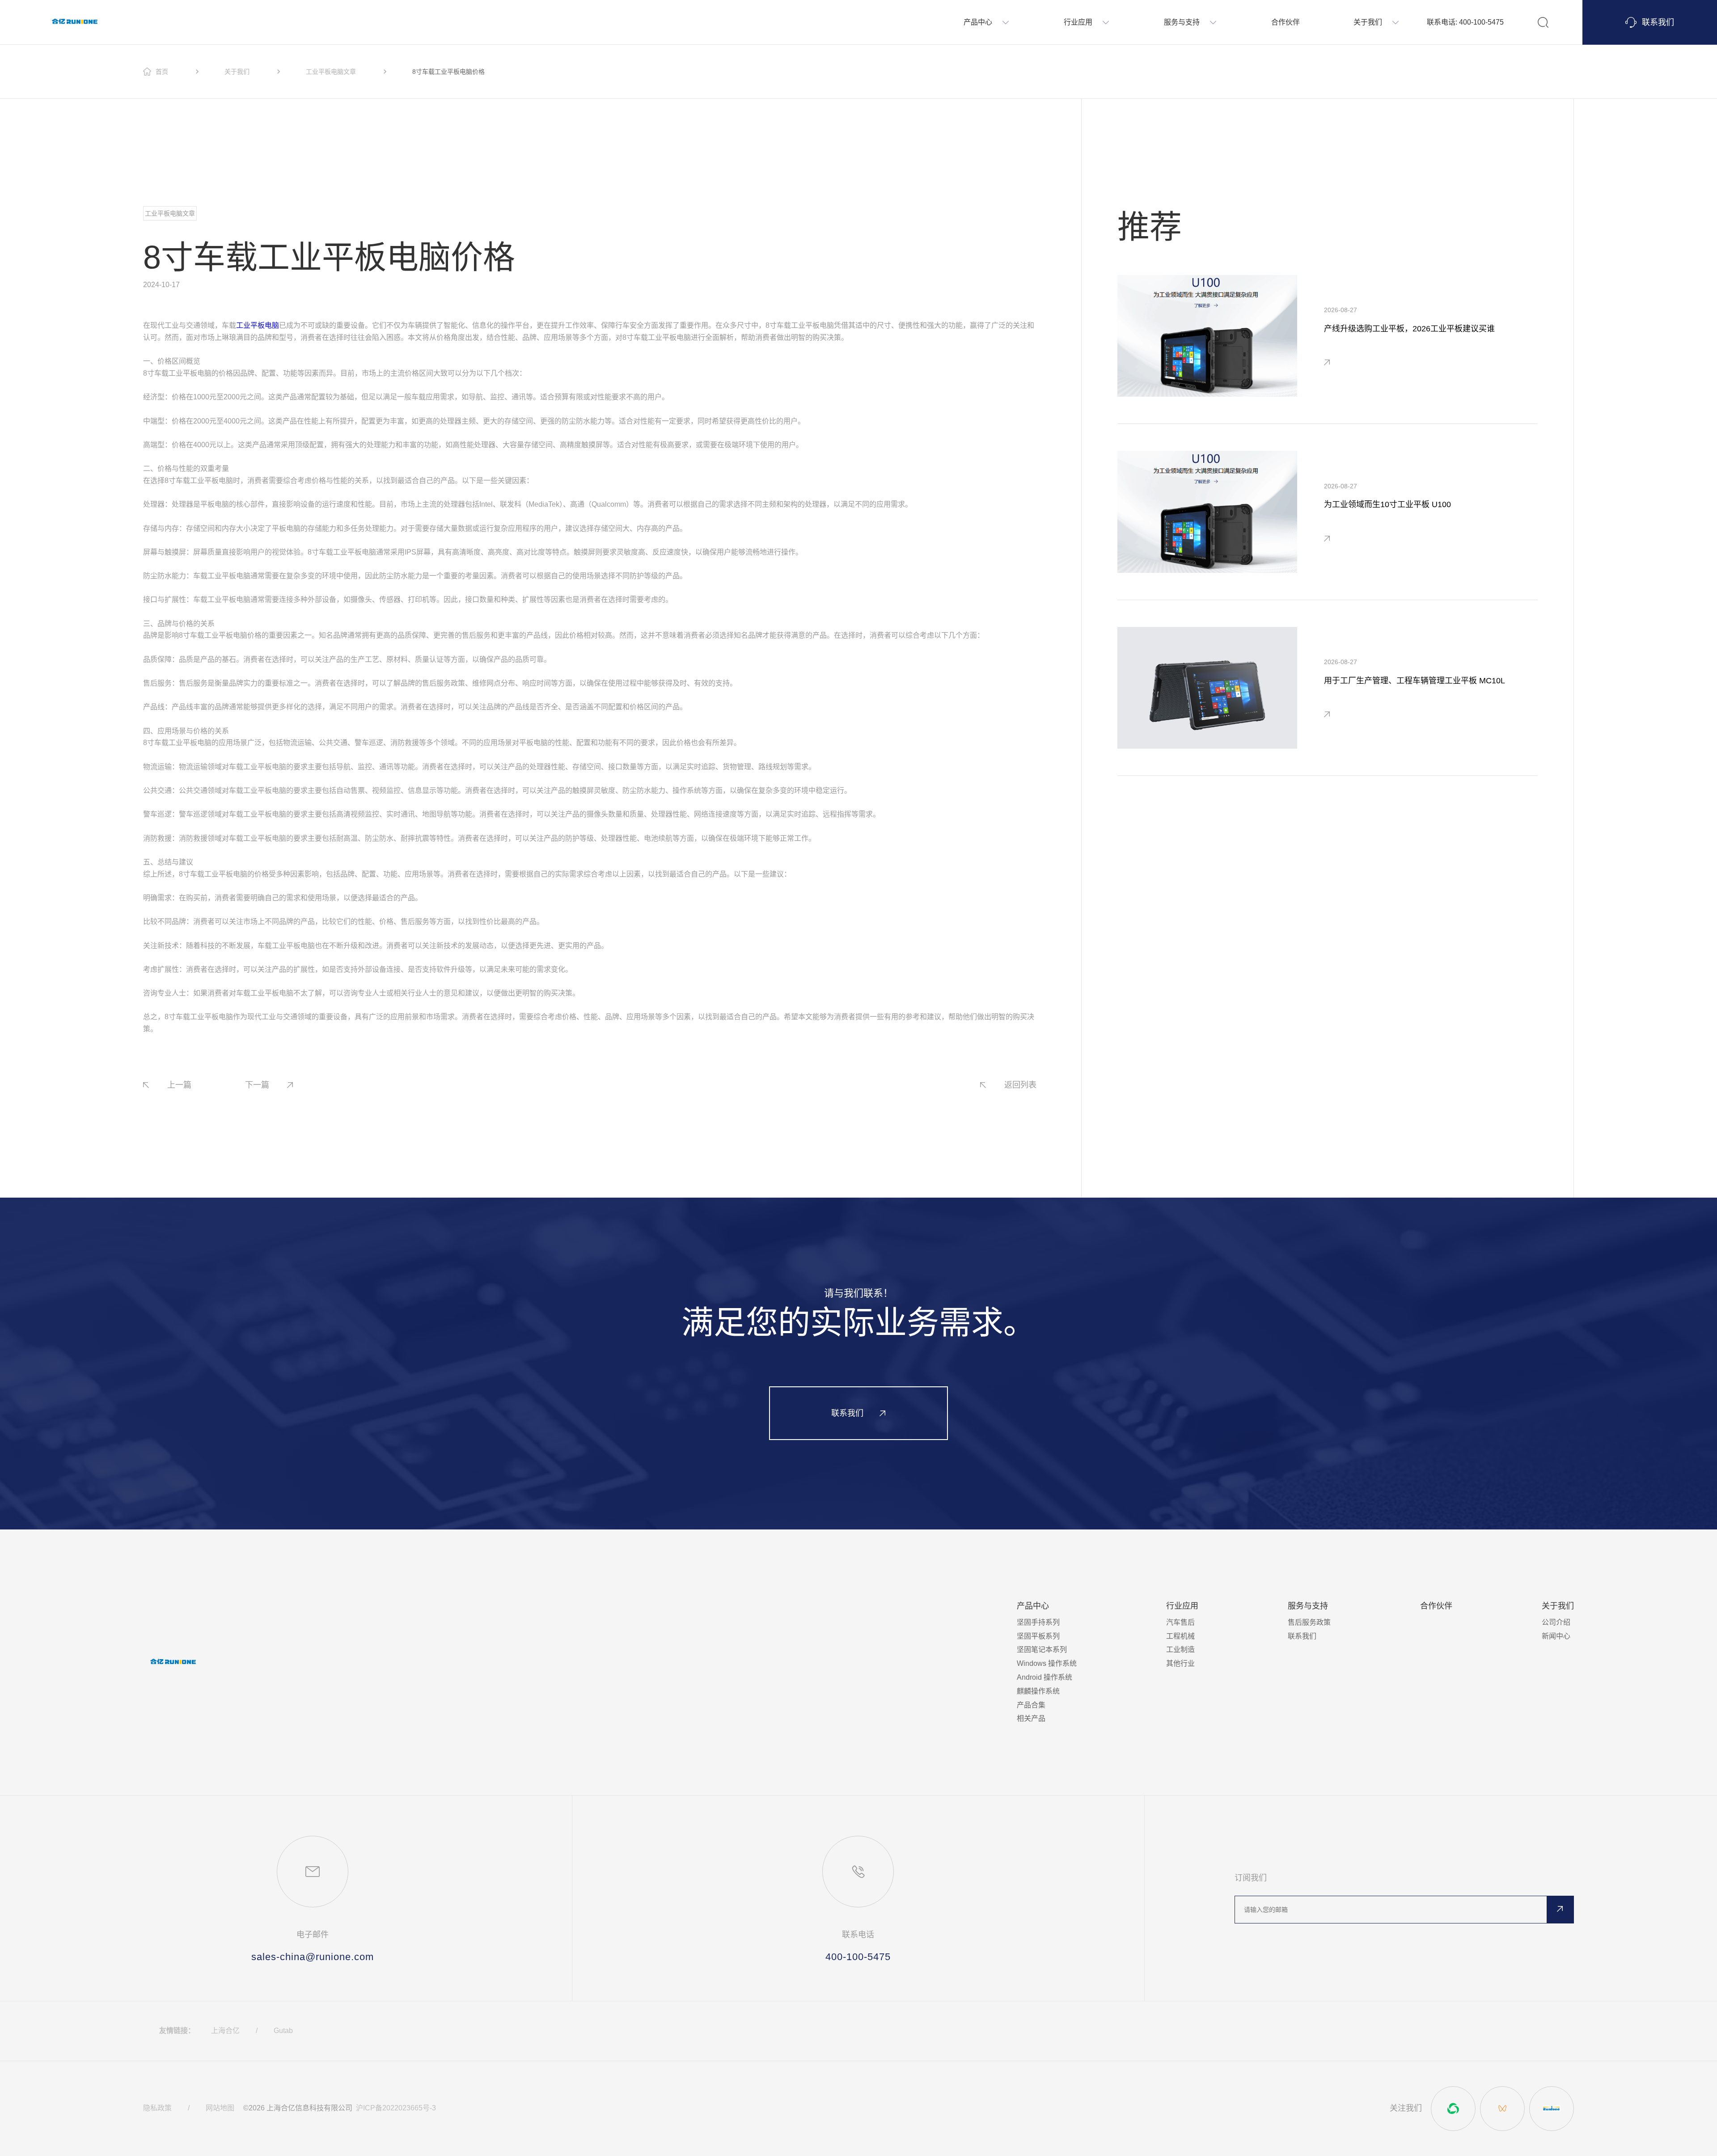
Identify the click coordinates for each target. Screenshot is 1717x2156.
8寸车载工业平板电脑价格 (448, 72)
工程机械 (1180, 1636)
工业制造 (1180, 1650)
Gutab (283, 2031)
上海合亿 (225, 2031)
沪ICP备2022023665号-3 (396, 2108)
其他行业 (1180, 1663)
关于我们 (237, 72)
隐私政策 (157, 2108)
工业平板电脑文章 (331, 72)
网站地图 (220, 2108)
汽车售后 (1180, 1622)
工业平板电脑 (258, 325)
